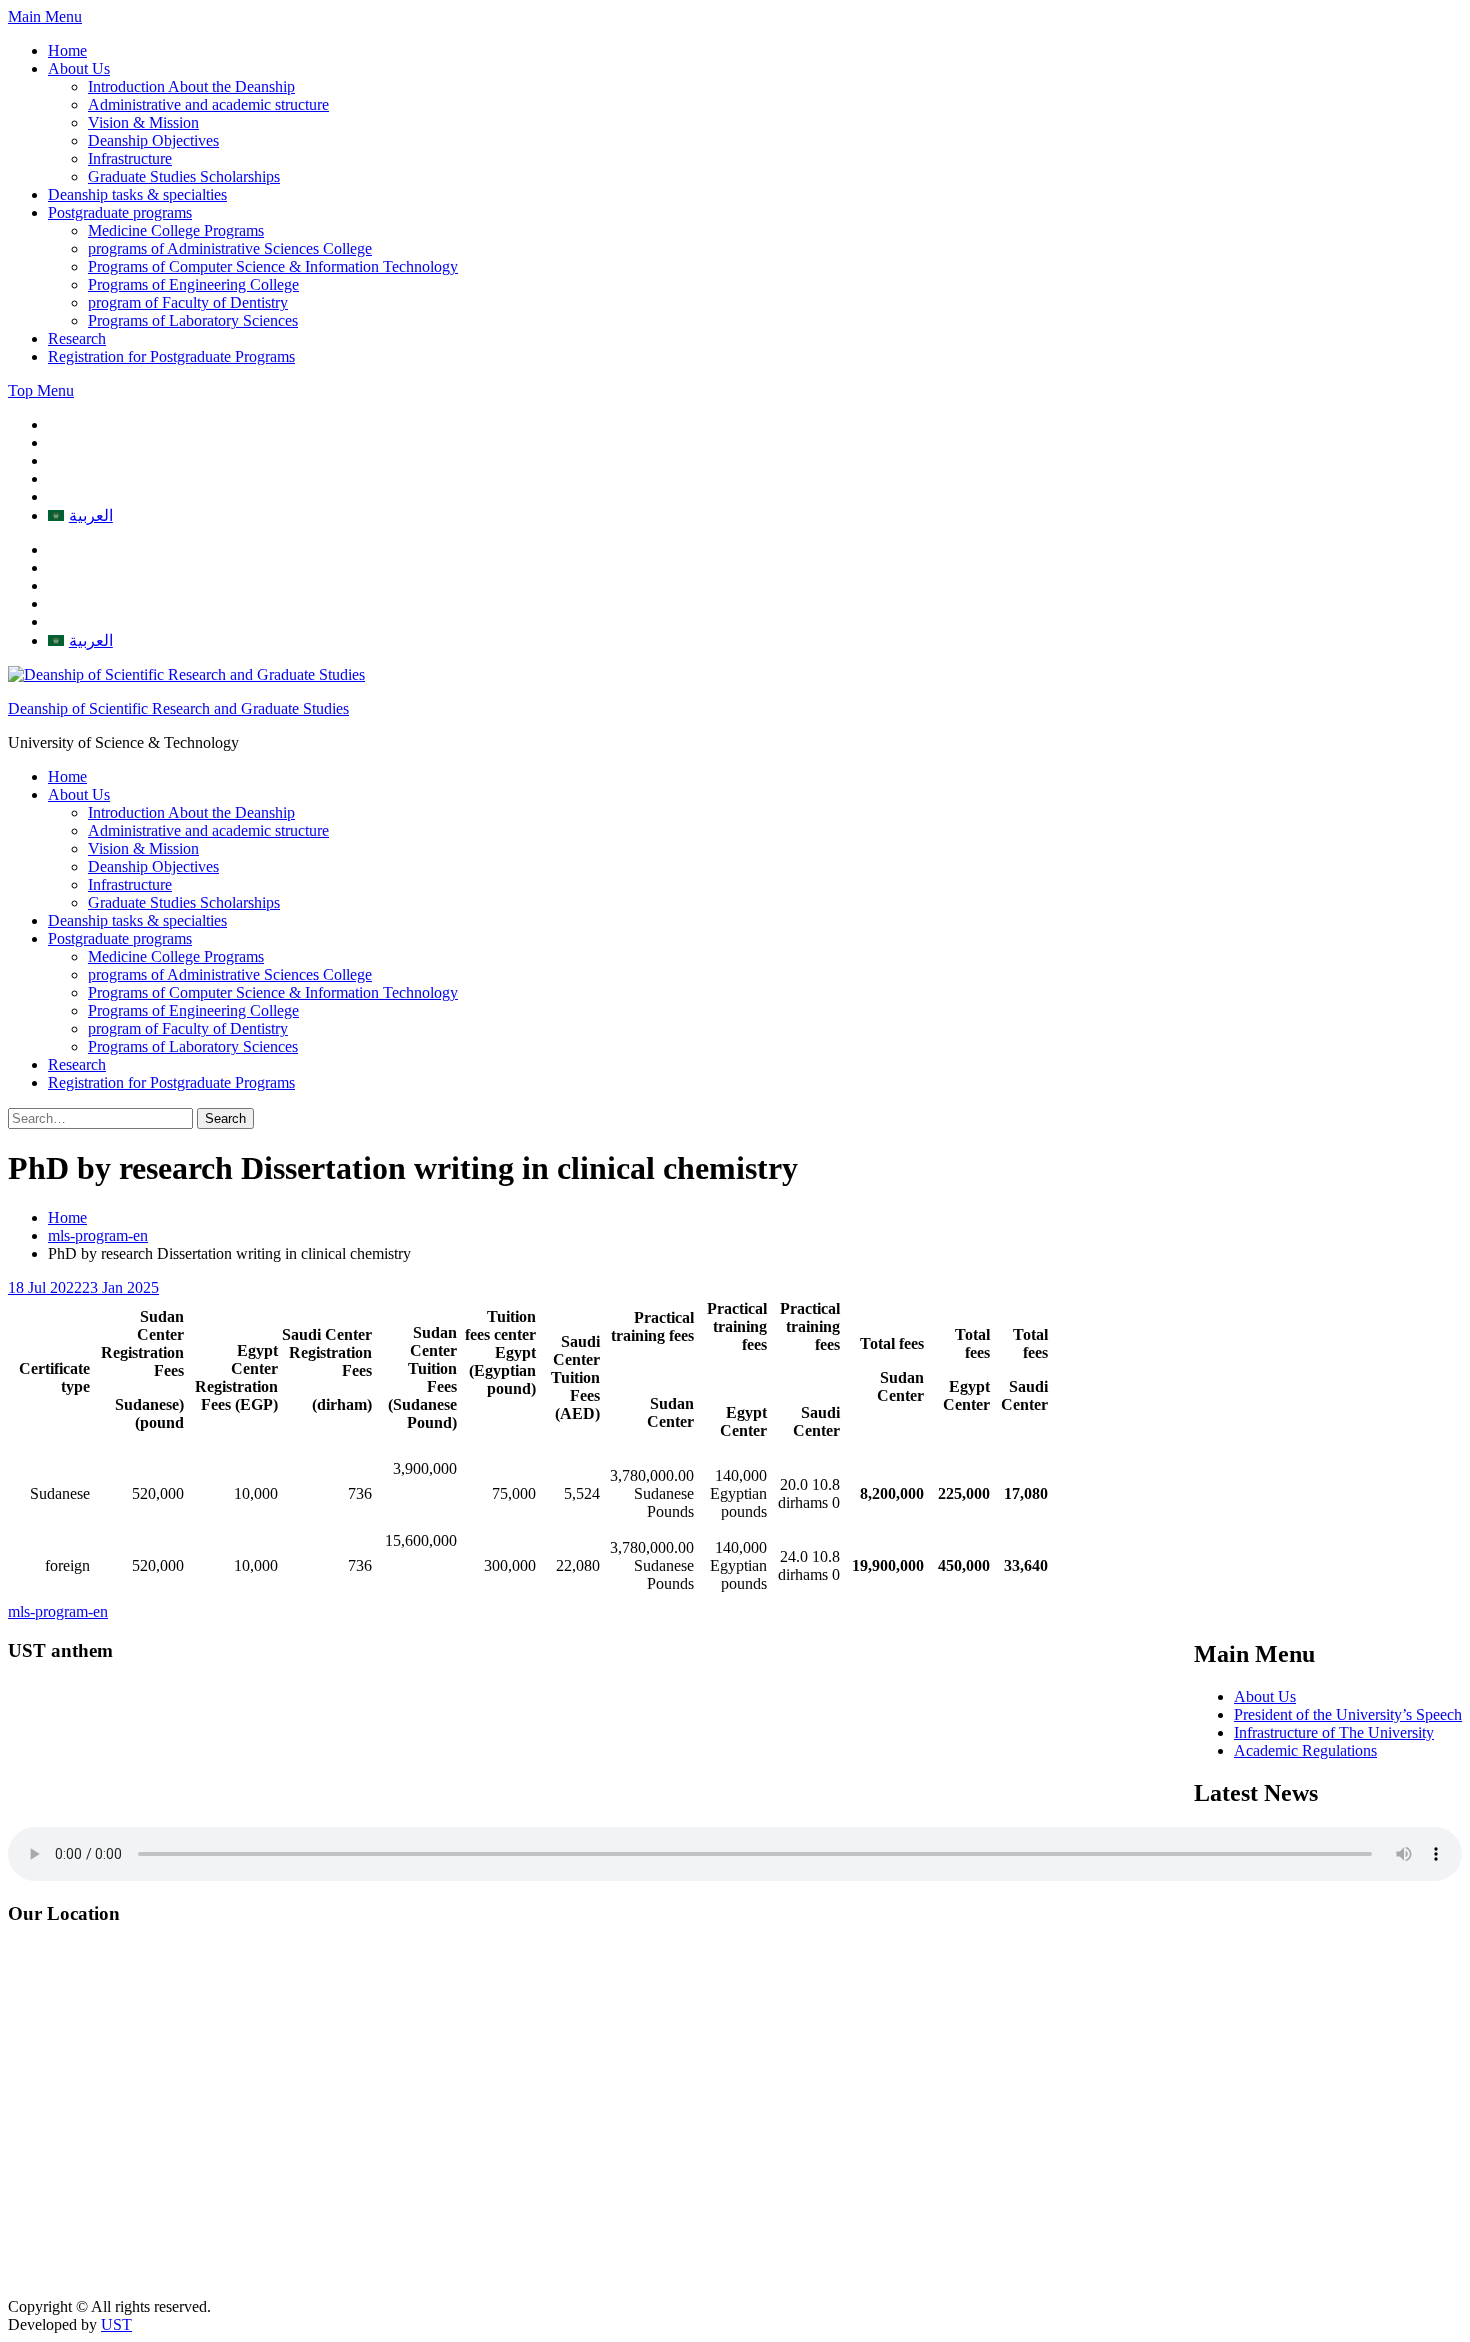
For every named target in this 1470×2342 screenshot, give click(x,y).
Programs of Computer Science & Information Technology (273, 266)
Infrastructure (130, 158)
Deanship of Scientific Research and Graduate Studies (178, 708)
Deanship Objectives (153, 140)
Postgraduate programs (120, 212)
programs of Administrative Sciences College (230, 248)
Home (67, 50)
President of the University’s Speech (1348, 1714)
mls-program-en (58, 1611)
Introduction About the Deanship (191, 86)
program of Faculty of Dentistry (188, 302)
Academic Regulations (1305, 1750)
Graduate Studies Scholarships (184, 176)
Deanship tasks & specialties (137, 194)
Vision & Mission (143, 122)
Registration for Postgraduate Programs (171, 356)
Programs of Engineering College (193, 284)
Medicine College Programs (176, 230)
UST (116, 2324)
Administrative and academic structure (208, 104)
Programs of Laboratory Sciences (193, 320)
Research (77, 338)
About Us (79, 68)
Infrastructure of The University (1334, 1732)
